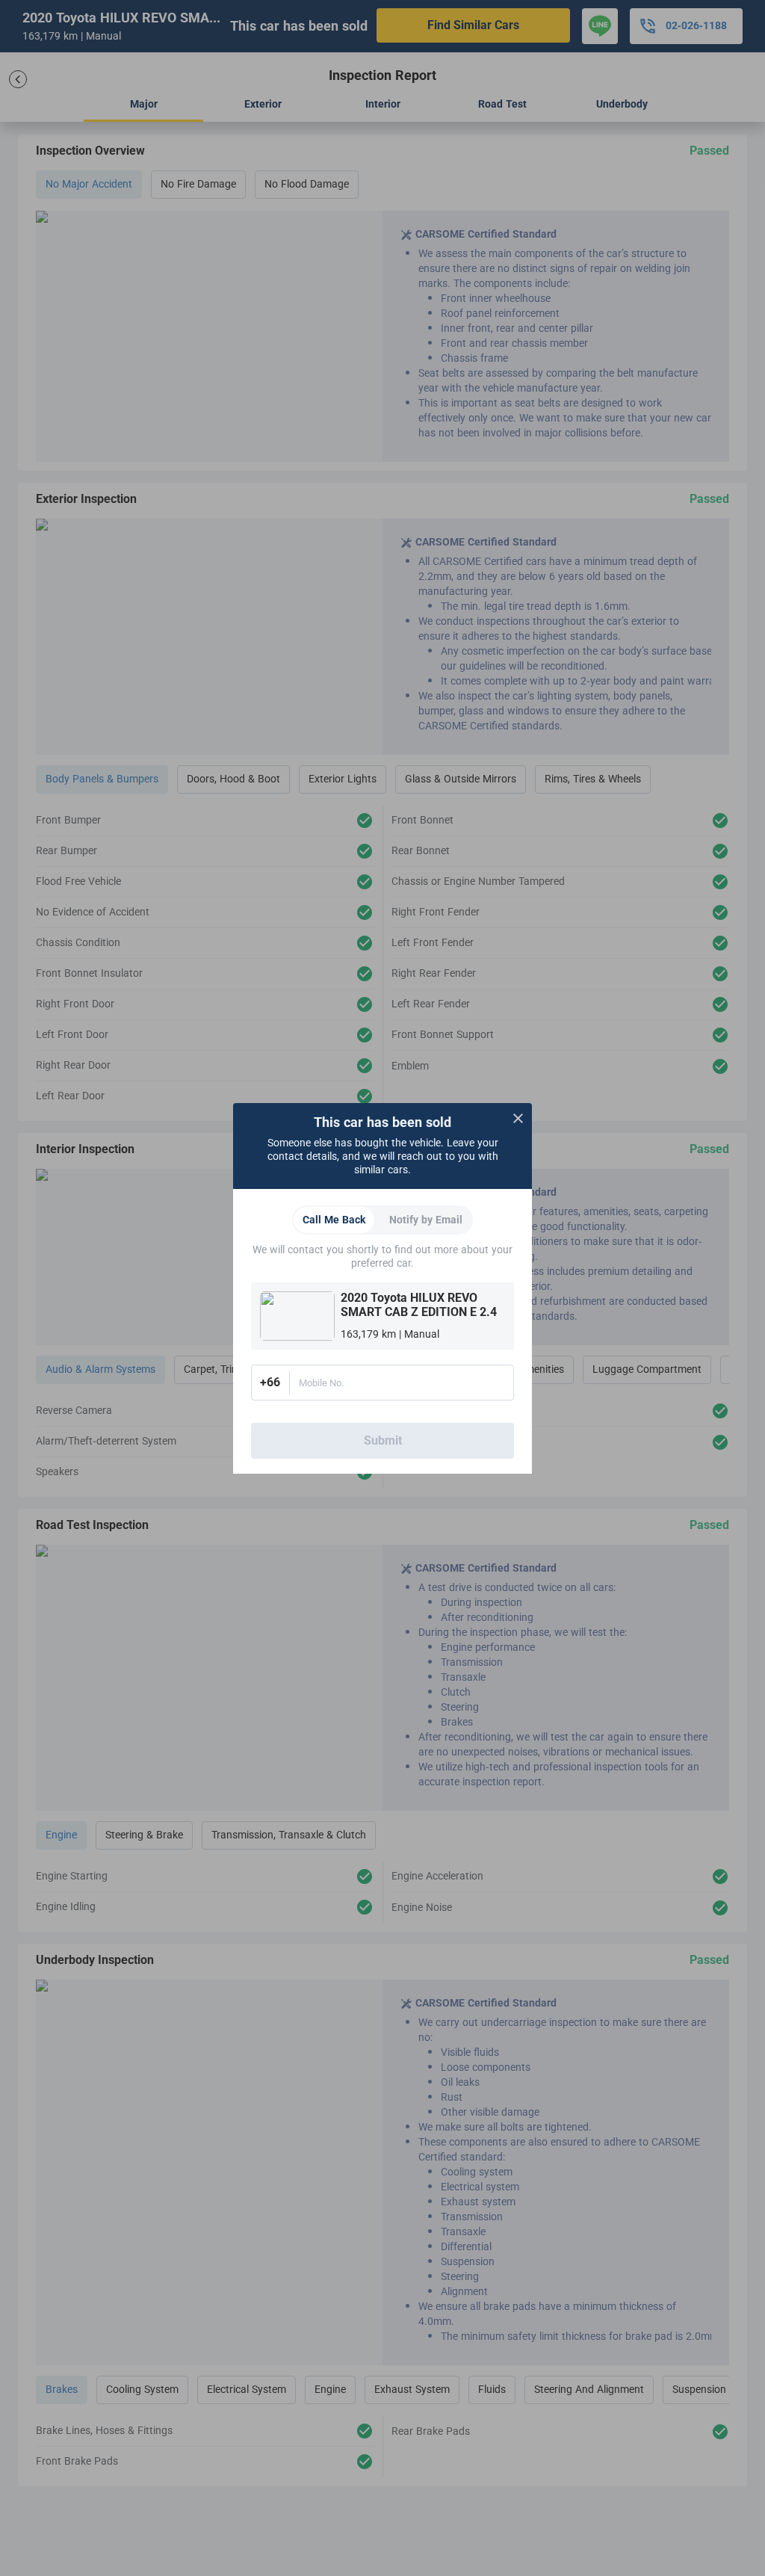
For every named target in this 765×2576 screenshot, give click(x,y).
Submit (383, 1441)
